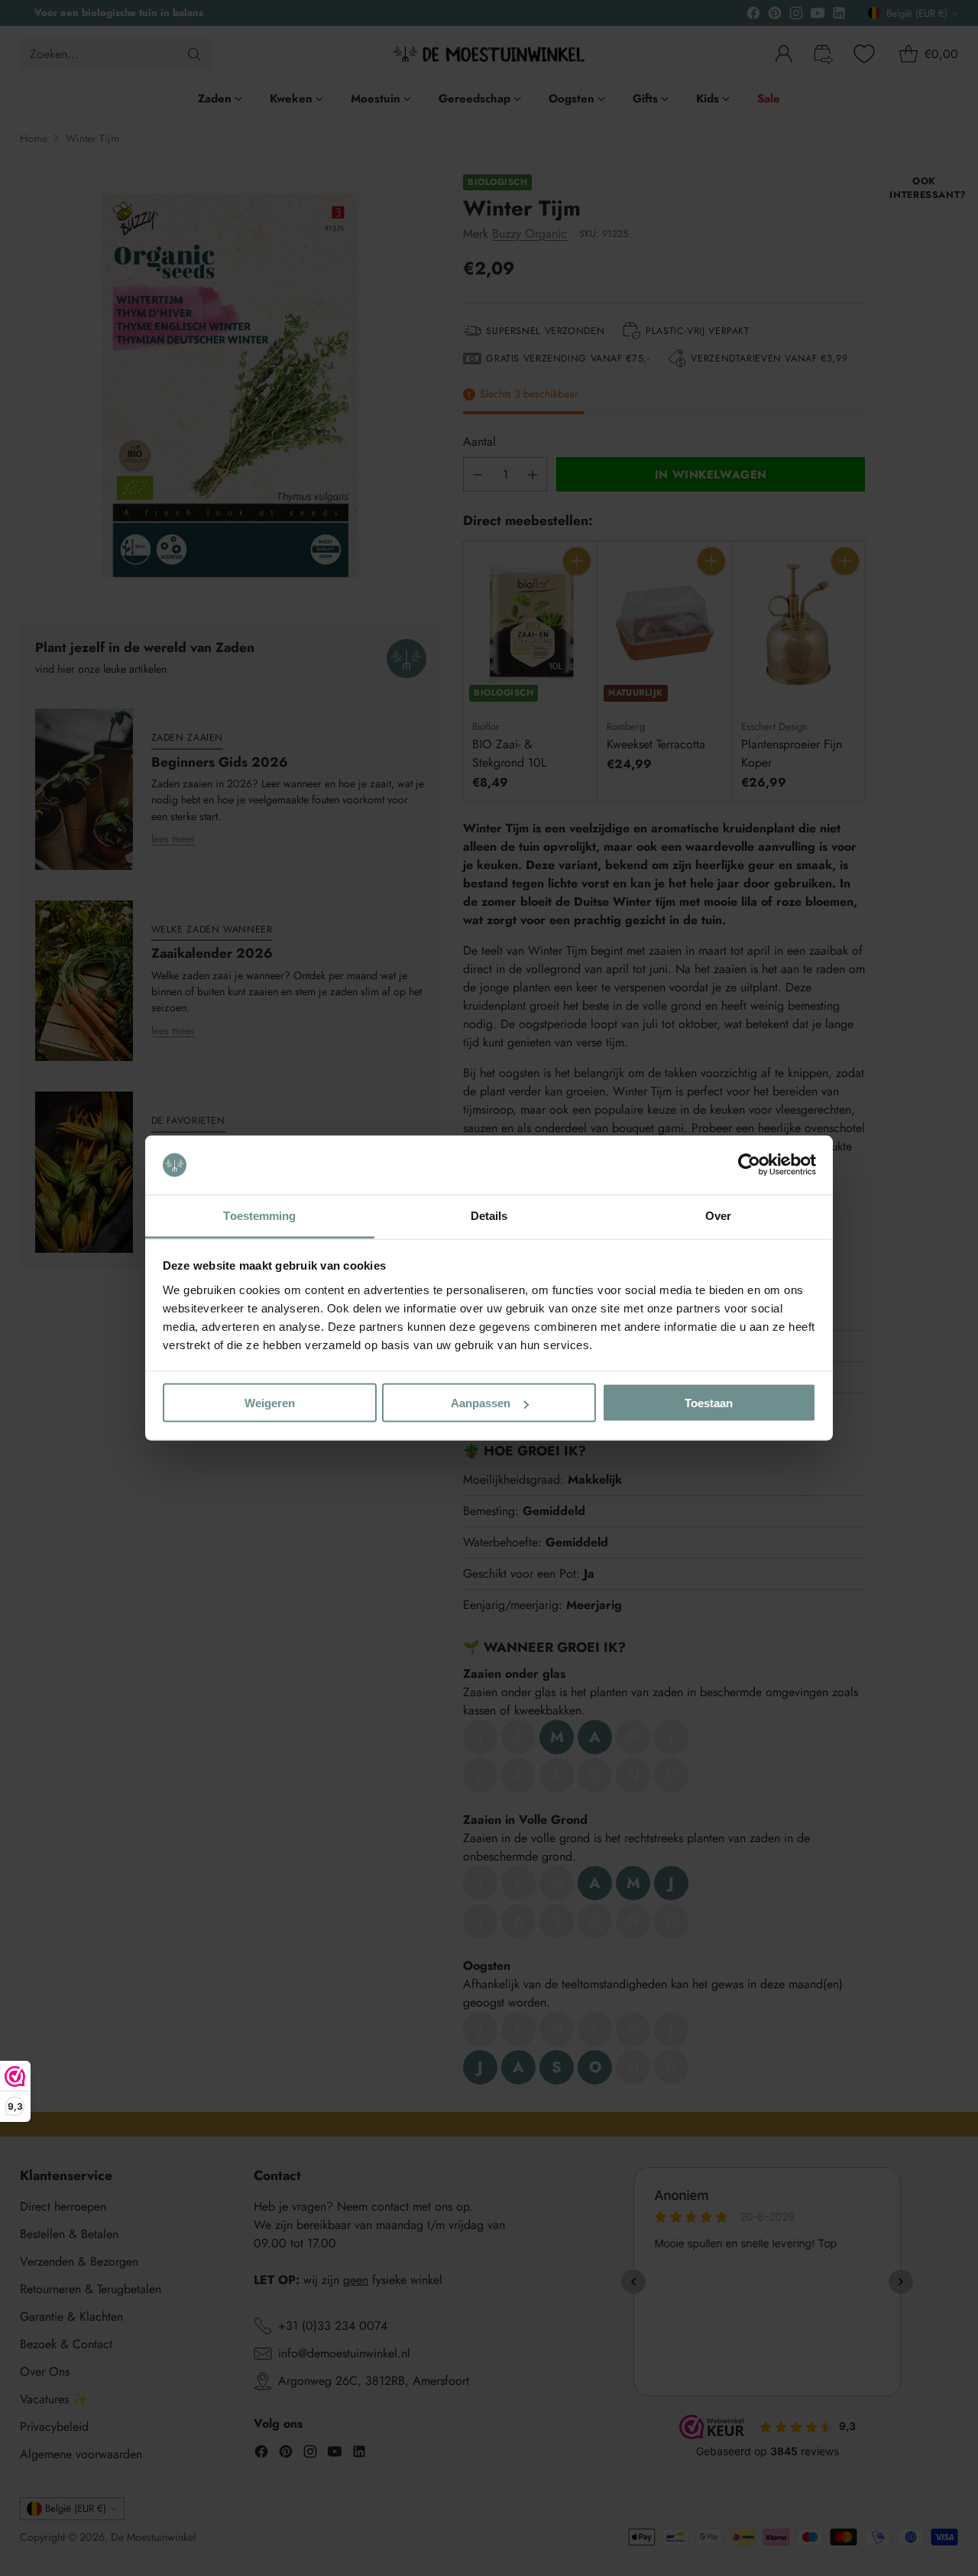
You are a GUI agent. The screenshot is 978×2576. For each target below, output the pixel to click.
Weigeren (270, 1403)
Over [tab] (718, 1215)
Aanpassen (481, 1403)
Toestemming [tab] (259, 1215)
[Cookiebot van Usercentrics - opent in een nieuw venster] (749, 1165)
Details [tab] (489, 1215)
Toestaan (709, 1403)
